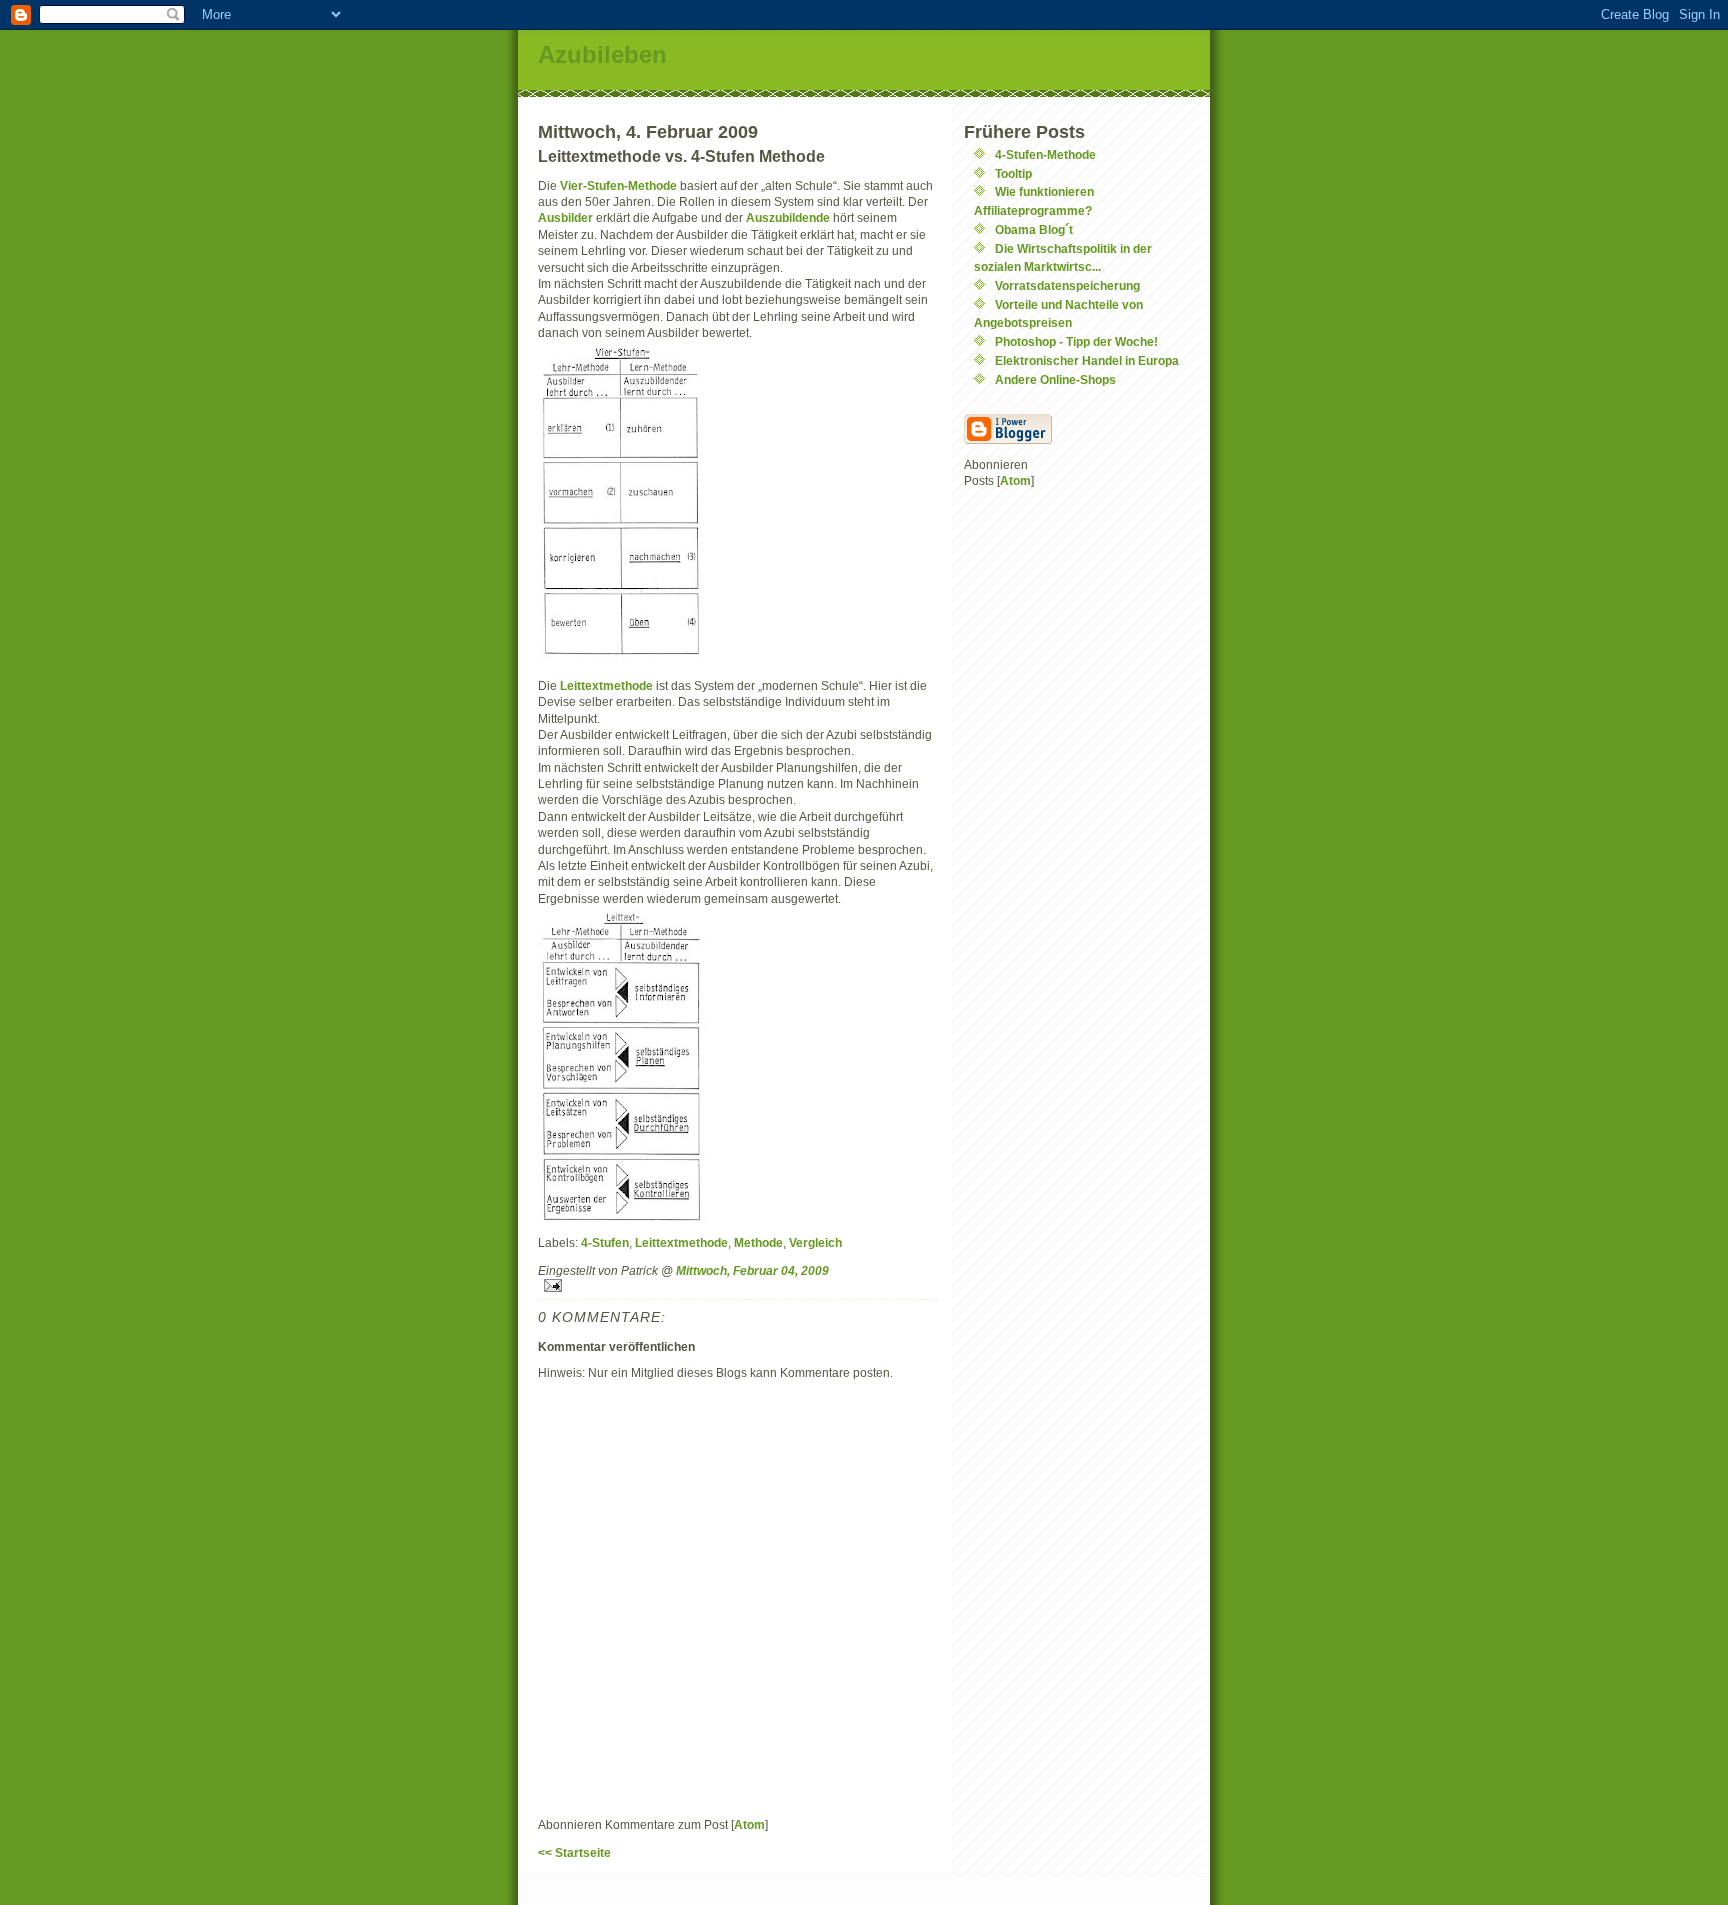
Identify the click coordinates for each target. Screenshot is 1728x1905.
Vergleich (815, 1242)
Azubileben (602, 54)
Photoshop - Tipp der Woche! (1076, 341)
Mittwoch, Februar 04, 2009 (752, 1270)
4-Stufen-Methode (1045, 154)
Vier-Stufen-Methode (618, 185)
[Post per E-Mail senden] (738, 1285)
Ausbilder (567, 217)
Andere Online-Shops (1055, 379)
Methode (758, 1242)
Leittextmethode (606, 685)
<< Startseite (574, 1852)
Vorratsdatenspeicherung (1067, 285)
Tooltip (1013, 173)
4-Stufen (605, 1242)
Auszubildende (789, 217)
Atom (749, 1824)
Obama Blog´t (1034, 229)
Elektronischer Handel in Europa (1087, 360)
